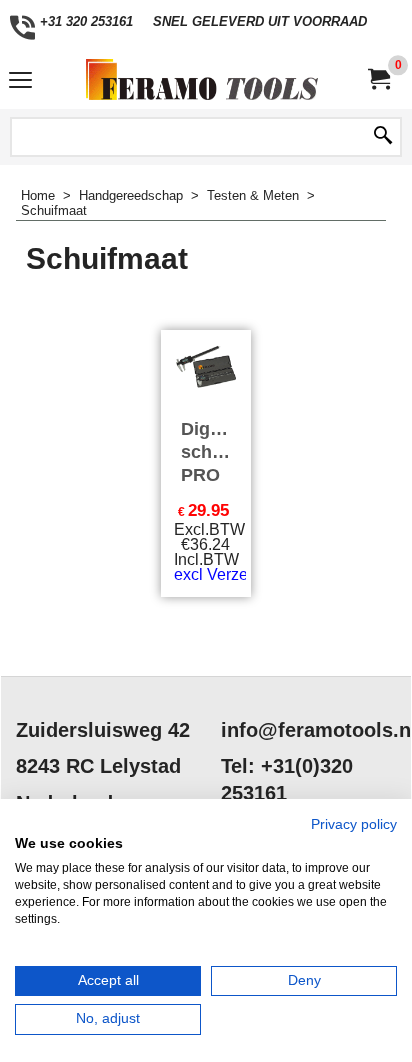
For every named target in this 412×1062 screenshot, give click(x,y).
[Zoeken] (383, 137)
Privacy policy (354, 824)
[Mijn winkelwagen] (378, 79)
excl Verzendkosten (243, 574)
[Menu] (20, 81)
